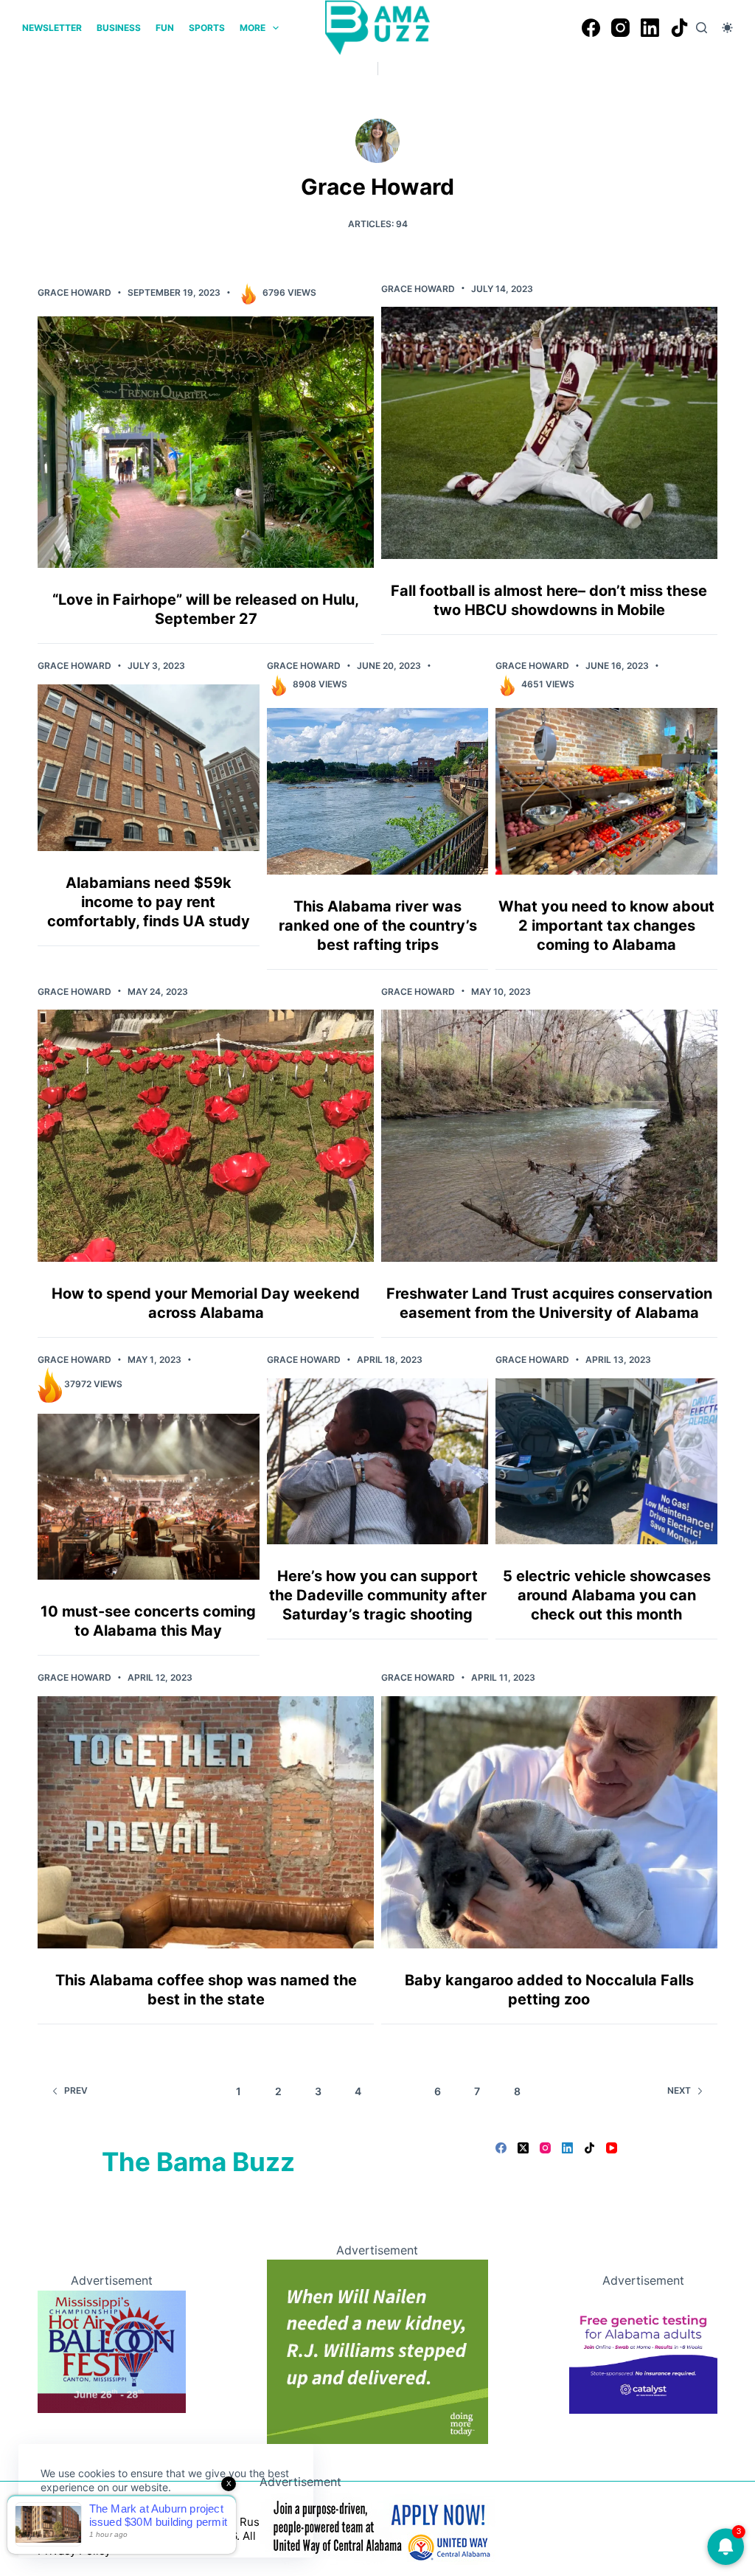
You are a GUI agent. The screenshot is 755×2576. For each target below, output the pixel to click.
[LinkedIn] (650, 28)
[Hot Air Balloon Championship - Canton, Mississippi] (111, 2350)
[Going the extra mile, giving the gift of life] (377, 2350)
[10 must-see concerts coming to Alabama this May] (149, 1497)
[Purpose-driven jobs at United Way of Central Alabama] (377, 2527)
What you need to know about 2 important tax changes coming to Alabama (606, 926)
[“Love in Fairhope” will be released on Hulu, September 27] (206, 442)
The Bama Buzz (198, 2162)
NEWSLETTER (52, 28)
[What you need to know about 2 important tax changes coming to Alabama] (606, 791)
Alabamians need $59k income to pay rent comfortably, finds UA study (149, 902)
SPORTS (207, 28)
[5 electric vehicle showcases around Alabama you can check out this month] (606, 1461)
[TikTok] (679, 28)
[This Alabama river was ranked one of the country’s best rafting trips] (378, 791)
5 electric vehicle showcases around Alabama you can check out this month (607, 1595)
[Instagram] (620, 28)
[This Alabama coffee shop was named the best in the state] (206, 1822)
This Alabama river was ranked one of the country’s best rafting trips (378, 926)
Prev (76, 2090)
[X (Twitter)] (523, 2148)
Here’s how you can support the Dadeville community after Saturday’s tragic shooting (378, 1595)
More (253, 28)
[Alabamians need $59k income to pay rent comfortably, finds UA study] (149, 767)
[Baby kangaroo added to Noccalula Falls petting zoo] (549, 1822)
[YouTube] (612, 2148)
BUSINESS (119, 28)
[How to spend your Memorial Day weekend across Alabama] (206, 1136)
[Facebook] (591, 28)
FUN (165, 28)
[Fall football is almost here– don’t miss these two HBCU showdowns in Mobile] (549, 433)
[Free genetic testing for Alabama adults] (643, 2350)
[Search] (702, 28)
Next (679, 2090)
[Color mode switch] (727, 28)
